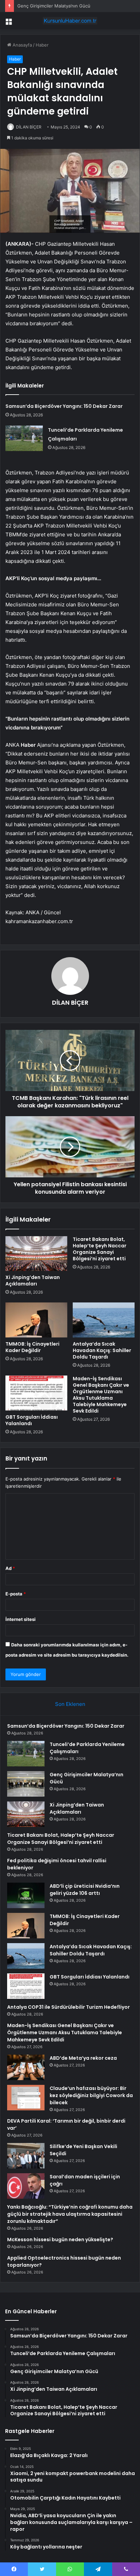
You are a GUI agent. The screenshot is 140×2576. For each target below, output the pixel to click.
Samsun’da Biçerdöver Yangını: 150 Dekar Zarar (64, 406)
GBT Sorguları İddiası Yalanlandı (32, 1420)
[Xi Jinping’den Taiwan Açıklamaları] (36, 1254)
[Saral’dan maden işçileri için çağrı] (26, 2186)
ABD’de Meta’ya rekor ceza (83, 2058)
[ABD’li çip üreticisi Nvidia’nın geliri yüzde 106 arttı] (26, 1895)
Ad (10, 1568)
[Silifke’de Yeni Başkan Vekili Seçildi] (26, 2156)
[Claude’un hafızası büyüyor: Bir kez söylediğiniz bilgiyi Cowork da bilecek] (26, 2098)
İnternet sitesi (21, 1619)
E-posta (16, 1594)
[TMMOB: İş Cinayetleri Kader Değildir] (36, 1320)
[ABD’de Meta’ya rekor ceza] (26, 2067)
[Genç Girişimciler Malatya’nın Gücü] (26, 1784)
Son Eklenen (70, 1704)
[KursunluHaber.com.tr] (70, 21)
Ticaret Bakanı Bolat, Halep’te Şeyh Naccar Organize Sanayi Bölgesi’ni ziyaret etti (100, 1249)
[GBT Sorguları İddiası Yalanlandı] (36, 1393)
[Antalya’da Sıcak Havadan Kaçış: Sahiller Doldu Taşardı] (104, 1320)
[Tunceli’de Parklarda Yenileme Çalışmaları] (24, 438)
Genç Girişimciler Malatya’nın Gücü (54, 6)
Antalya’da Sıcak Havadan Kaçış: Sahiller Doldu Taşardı (102, 1350)
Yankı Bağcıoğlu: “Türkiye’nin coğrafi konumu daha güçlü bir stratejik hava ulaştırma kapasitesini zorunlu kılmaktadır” (70, 2214)
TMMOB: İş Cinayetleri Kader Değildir (32, 1347)
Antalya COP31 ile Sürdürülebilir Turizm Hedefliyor (68, 2007)
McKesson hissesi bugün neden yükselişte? (60, 2240)
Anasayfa (22, 45)
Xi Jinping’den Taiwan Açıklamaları (33, 1281)
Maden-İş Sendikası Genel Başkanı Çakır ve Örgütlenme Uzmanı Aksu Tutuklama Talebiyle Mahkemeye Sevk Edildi (101, 1395)
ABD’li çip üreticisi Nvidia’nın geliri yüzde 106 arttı (85, 1890)
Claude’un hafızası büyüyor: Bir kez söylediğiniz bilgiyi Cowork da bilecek (91, 2095)
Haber (42, 45)
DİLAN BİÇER (29, 127)
